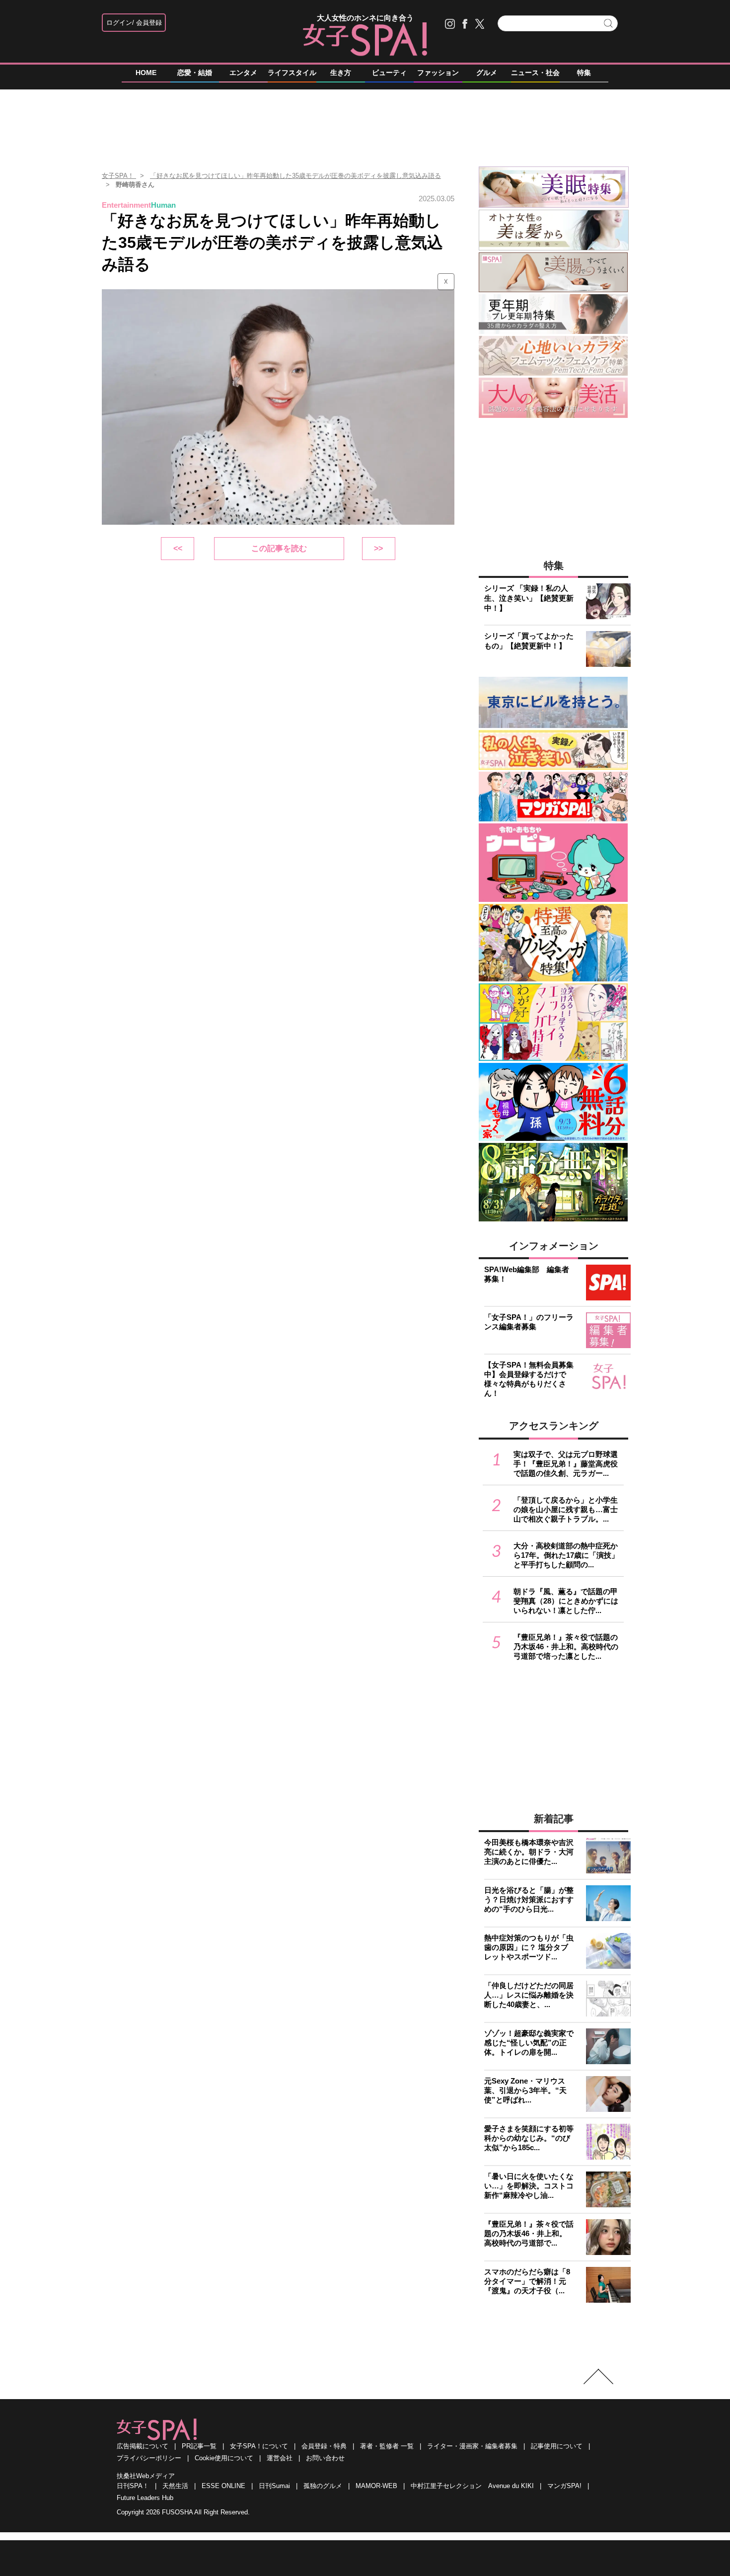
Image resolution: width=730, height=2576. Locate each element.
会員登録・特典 (324, 2446)
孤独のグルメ (323, 2486)
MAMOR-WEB (376, 2486)
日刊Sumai (274, 2486)
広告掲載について (143, 2446)
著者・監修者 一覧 (387, 2446)
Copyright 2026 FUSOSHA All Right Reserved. (183, 2512)
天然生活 (175, 2486)
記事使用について (557, 2446)
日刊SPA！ (133, 2486)
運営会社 (280, 2458)
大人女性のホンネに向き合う (365, 18)
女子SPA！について (259, 2446)
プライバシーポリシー (149, 2458)
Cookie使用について (224, 2458)
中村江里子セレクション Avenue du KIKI (472, 2486)
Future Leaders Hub (145, 2498)
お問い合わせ (325, 2458)
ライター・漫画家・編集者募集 (472, 2446)
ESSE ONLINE (223, 2486)
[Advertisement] (365, 124)
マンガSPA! (564, 2486)
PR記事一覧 (199, 2446)
